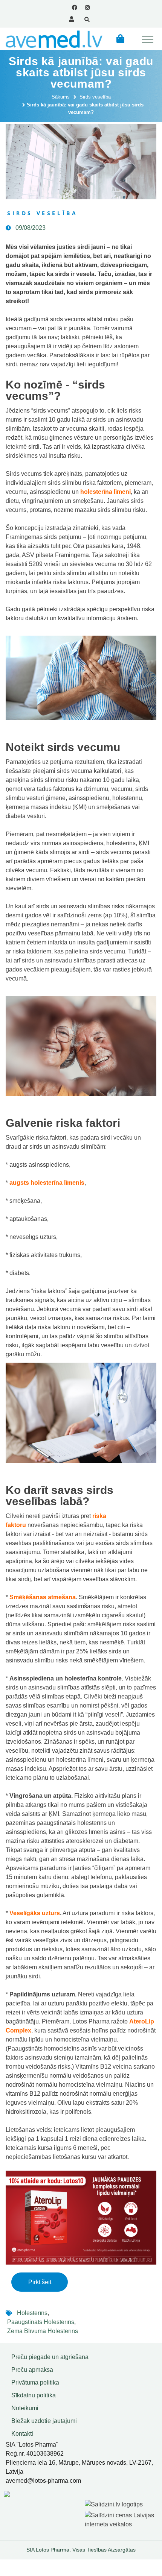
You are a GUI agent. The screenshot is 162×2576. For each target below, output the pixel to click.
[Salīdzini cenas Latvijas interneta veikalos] (121, 2519)
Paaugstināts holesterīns (41, 2322)
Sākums (61, 97)
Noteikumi (25, 2408)
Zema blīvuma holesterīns (43, 2331)
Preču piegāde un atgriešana (50, 2357)
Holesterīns (32, 2313)
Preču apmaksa (32, 2370)
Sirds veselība (95, 97)
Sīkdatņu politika (34, 2395)
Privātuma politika (35, 2382)
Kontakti (22, 2434)
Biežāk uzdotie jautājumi (44, 2421)
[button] (120, 39)
